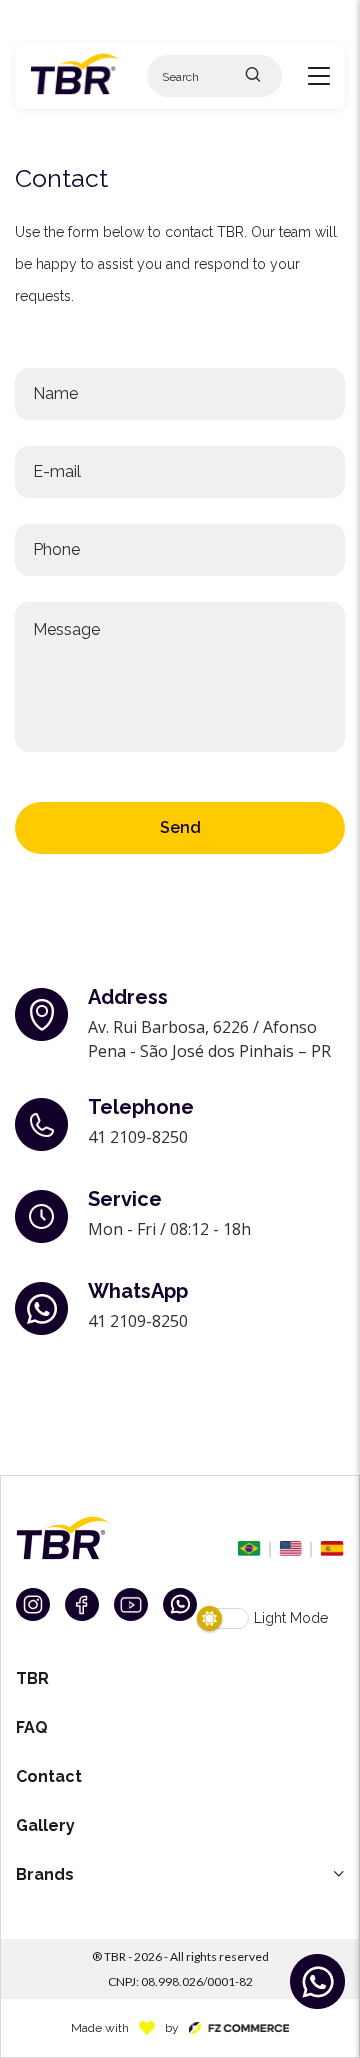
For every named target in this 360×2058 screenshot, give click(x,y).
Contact (49, 1776)
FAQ (32, 1727)
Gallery (45, 1825)
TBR (32, 1678)
